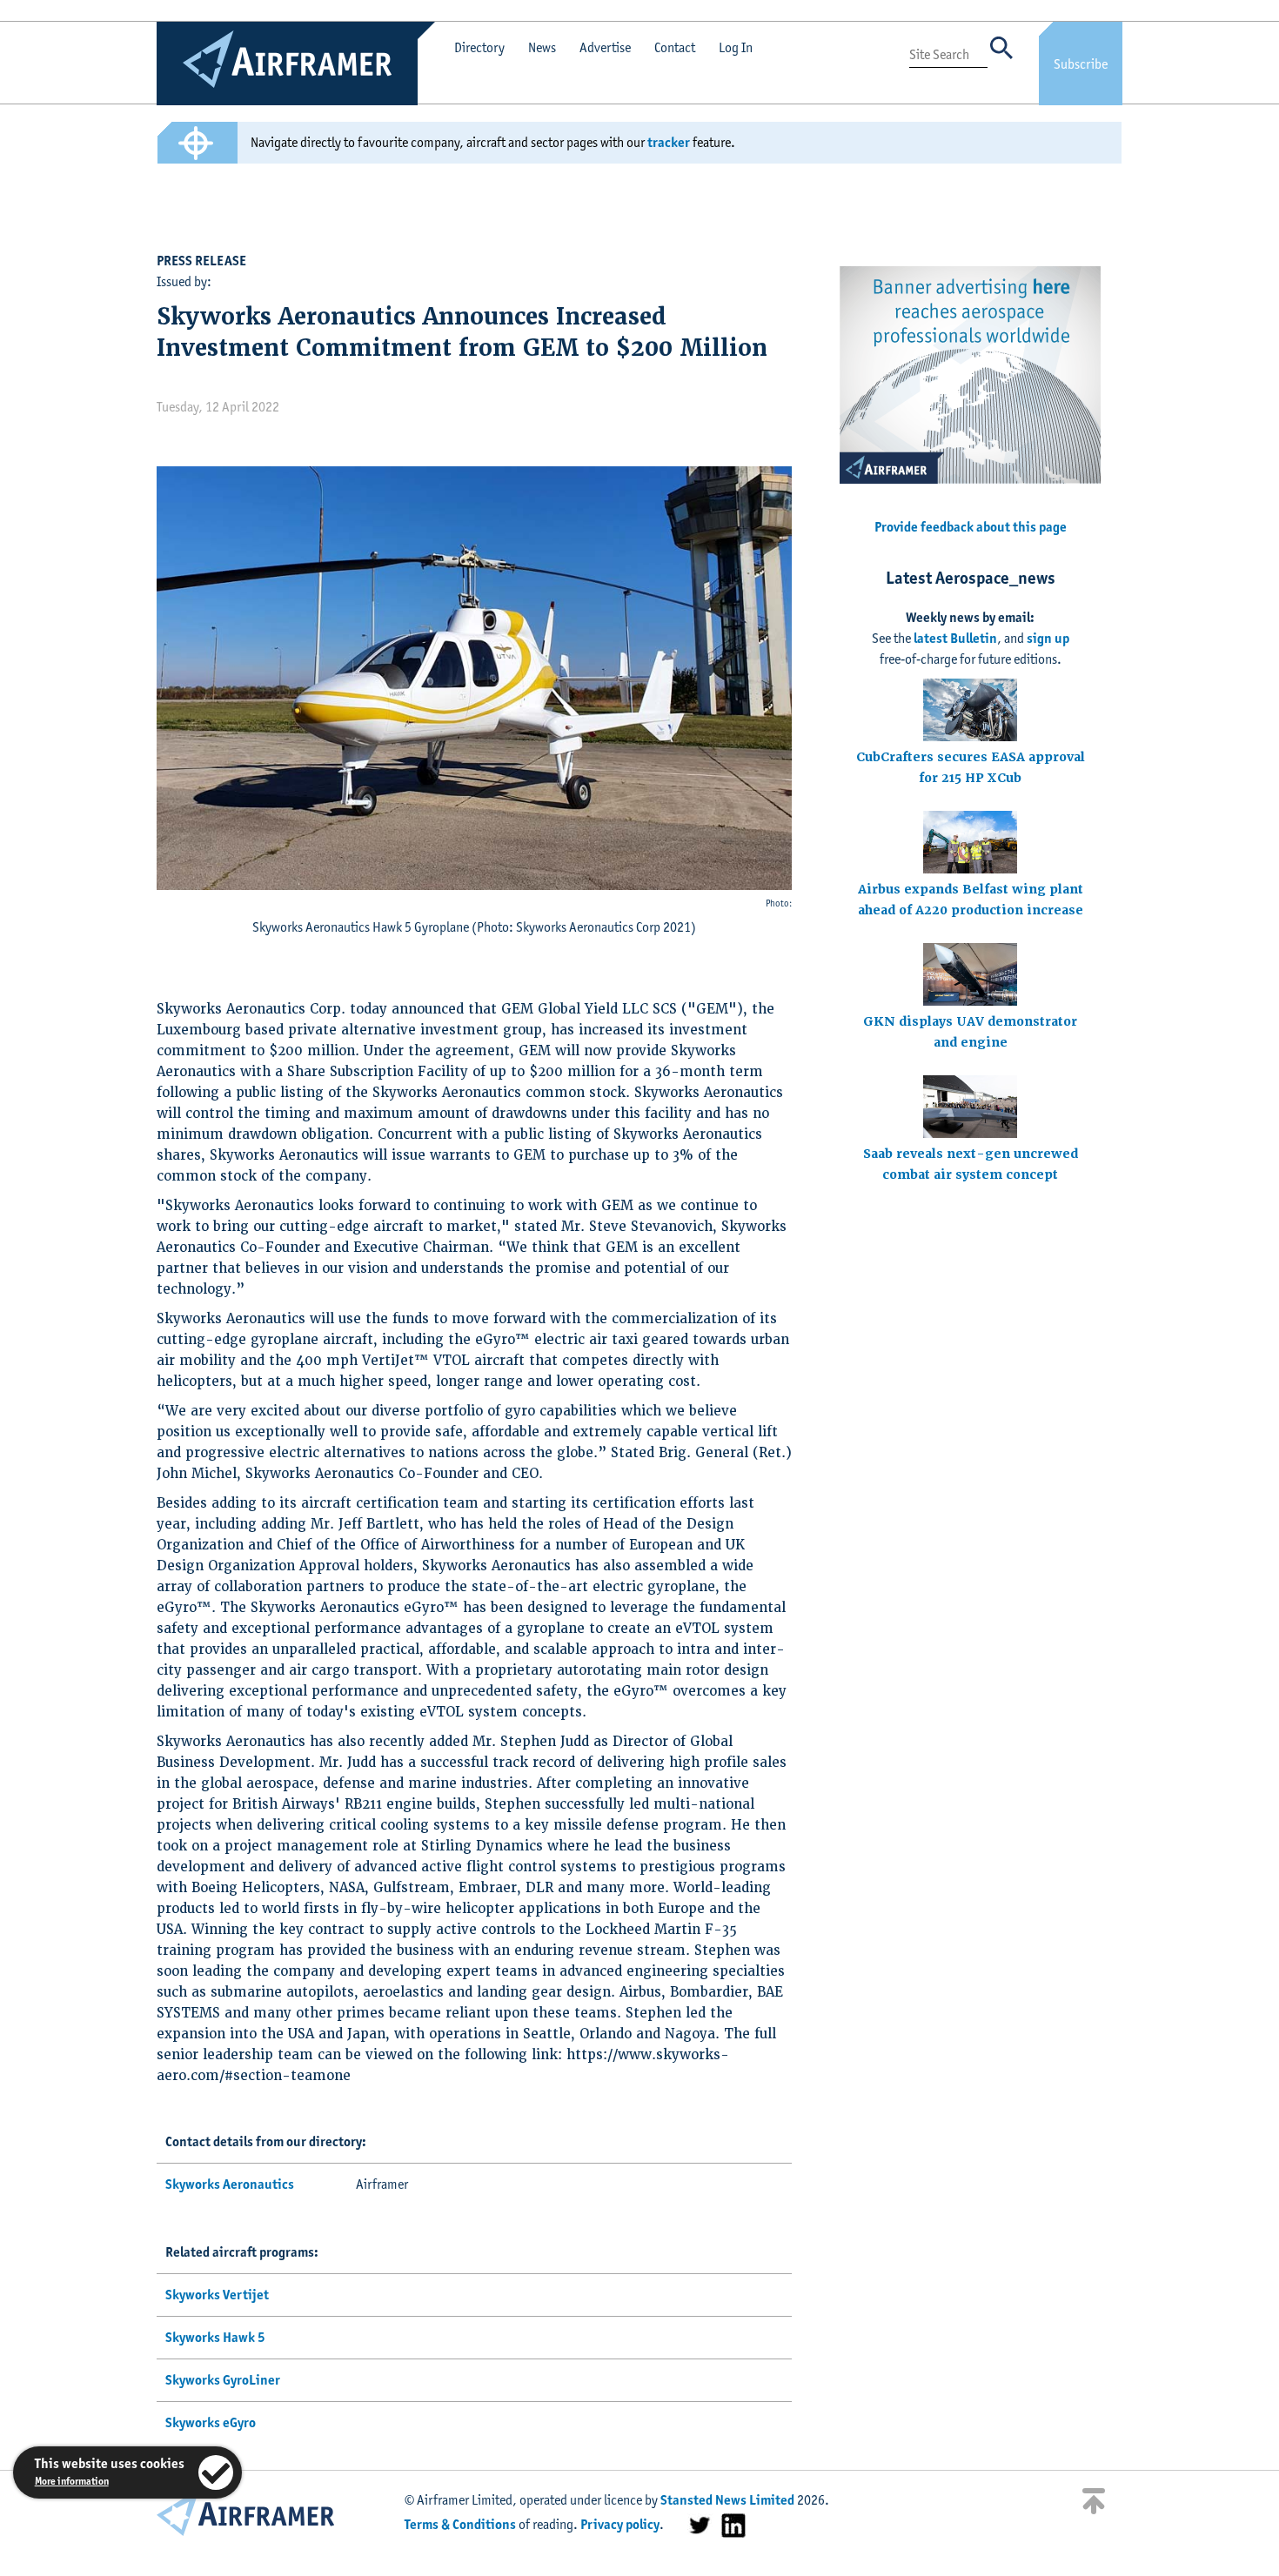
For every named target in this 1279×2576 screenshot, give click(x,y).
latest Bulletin (955, 638)
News (542, 47)
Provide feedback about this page (971, 527)
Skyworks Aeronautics (230, 2184)
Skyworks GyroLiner (223, 2380)
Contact (675, 47)
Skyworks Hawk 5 (215, 2337)
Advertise (605, 47)
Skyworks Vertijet (217, 2295)
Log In (736, 47)
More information (72, 2481)
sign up (1048, 638)
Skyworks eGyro (211, 2422)
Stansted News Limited (727, 2500)
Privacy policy (620, 2524)
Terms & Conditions (460, 2524)
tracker (669, 142)
